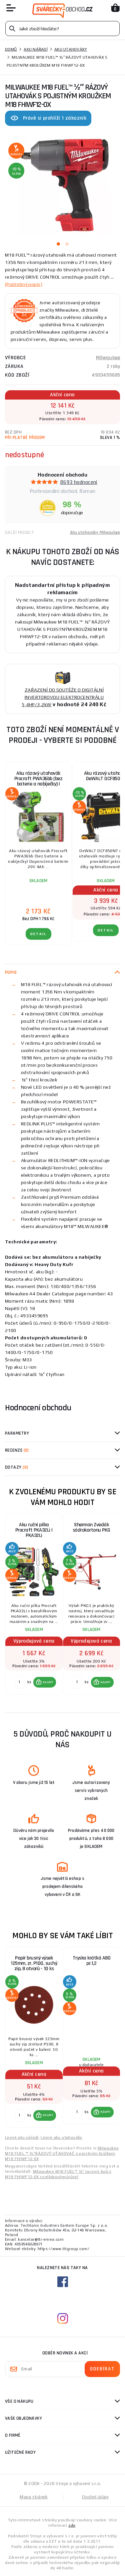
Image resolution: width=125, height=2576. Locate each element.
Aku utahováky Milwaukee (95, 533)
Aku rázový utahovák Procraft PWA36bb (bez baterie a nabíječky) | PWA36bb (38, 781)
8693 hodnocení (79, 482)
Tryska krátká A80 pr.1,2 (92, 1961)
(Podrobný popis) (24, 284)
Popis (11, 972)
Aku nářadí (36, 49)
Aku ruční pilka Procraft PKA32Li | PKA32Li (34, 1530)
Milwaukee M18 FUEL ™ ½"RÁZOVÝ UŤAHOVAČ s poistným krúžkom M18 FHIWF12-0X (62, 2153)
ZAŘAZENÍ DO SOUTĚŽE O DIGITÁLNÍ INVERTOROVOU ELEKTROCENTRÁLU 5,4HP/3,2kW (63, 697)
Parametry (17, 1433)
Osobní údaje (95, 2497)
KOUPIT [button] (48, 1682)
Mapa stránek (34, 2497)
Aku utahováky (71, 49)
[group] (34, 1608)
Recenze (17, 1450)
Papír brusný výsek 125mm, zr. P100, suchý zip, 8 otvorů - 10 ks (34, 1963)
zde (72, 2525)
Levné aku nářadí (22, 2137)
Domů (11, 49)
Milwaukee (108, 358)
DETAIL (38, 934)
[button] (45, 1682)
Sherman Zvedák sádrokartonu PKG (91, 1527)
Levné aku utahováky (61, 2137)
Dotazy (16, 1467)
